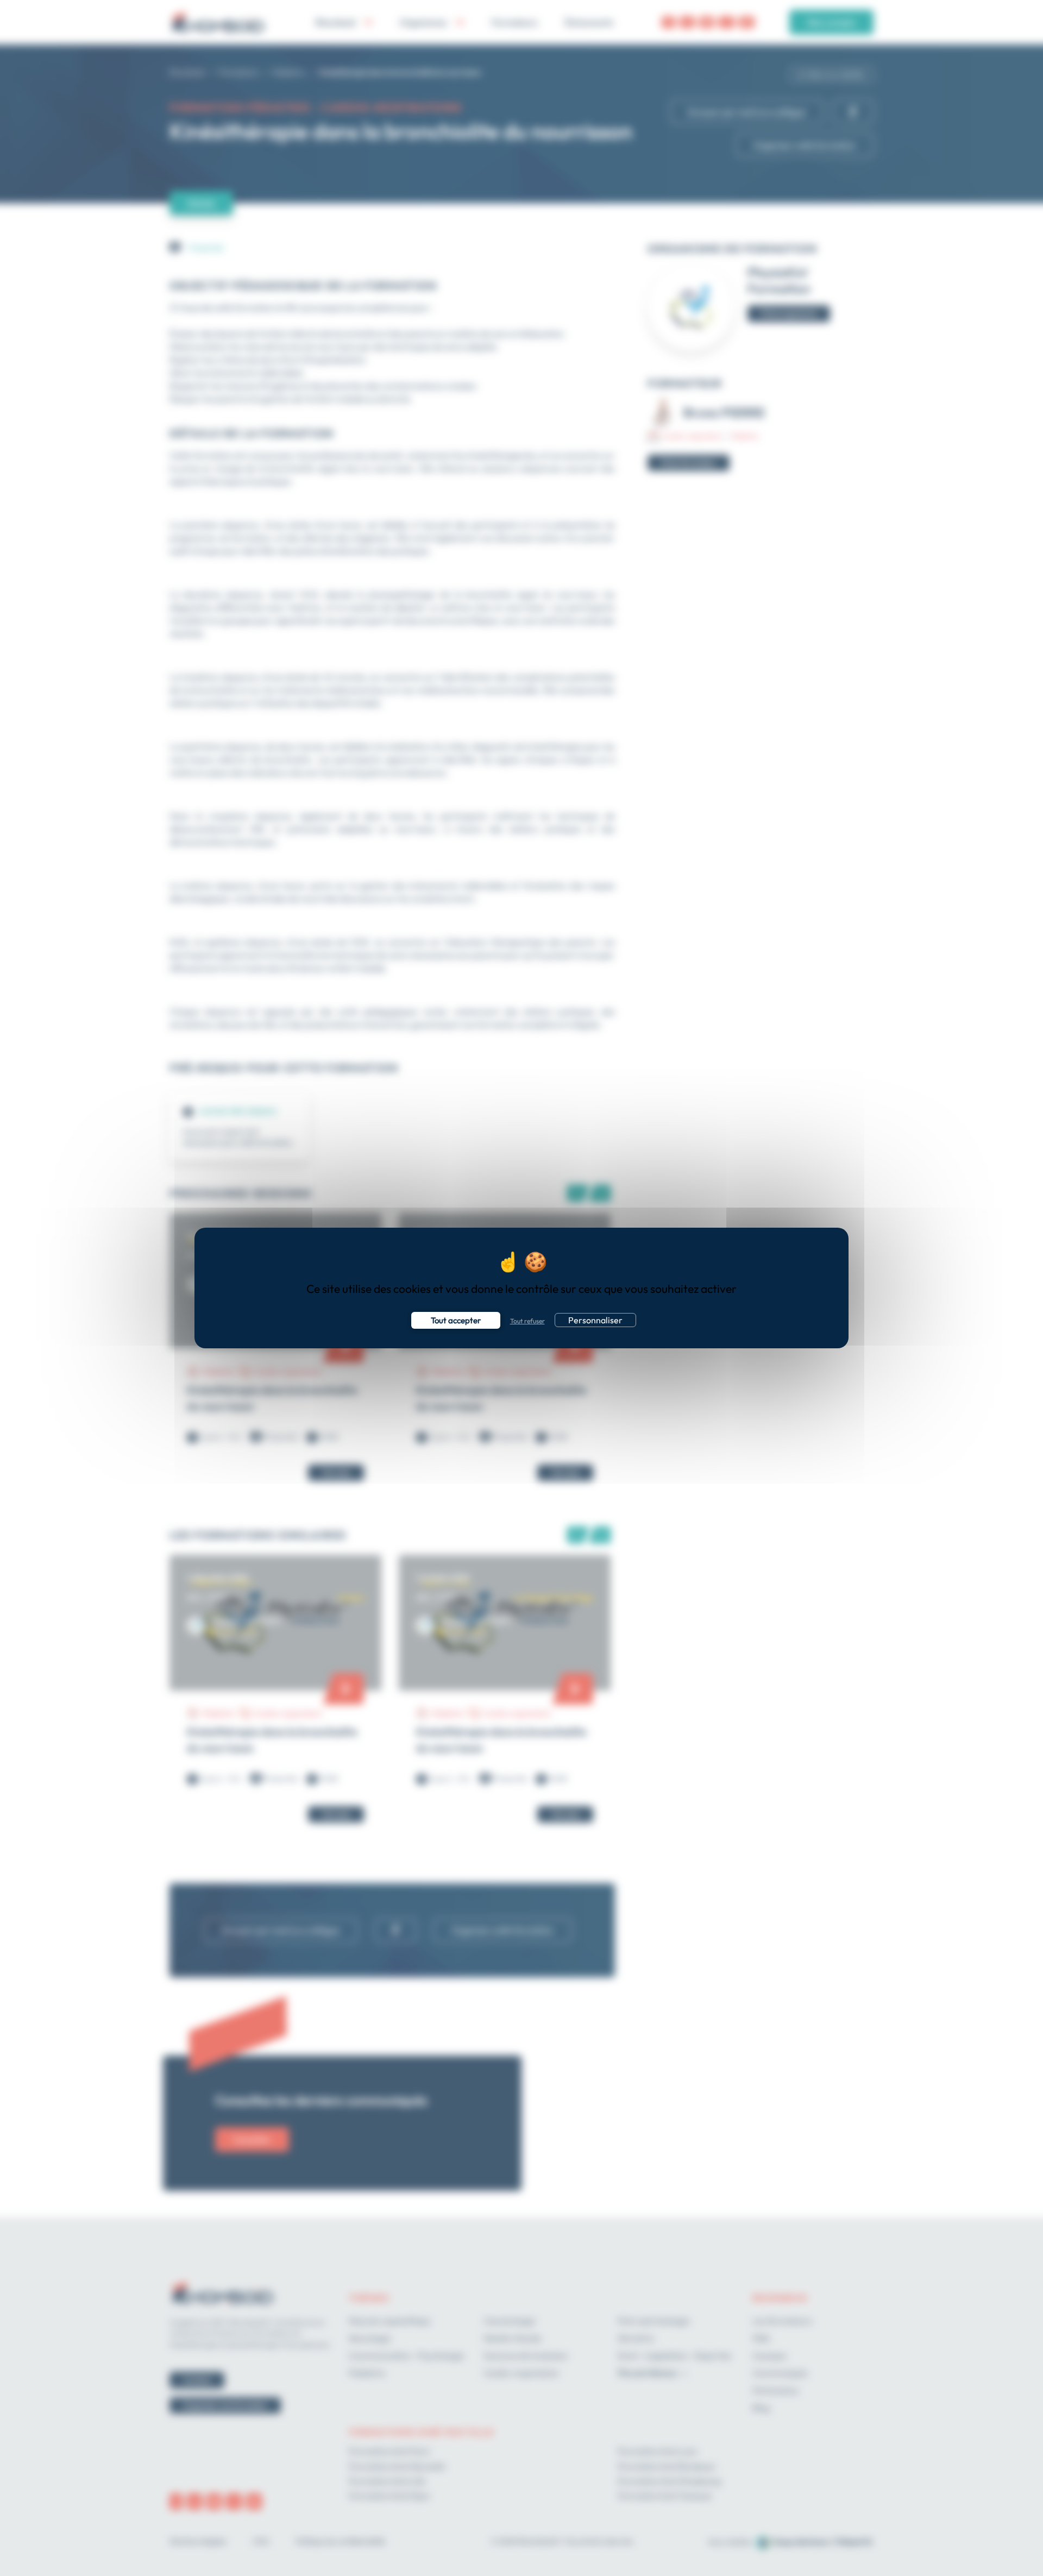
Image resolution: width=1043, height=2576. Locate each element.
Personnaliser (595, 1320)
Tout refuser (527, 1321)
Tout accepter (456, 1320)
